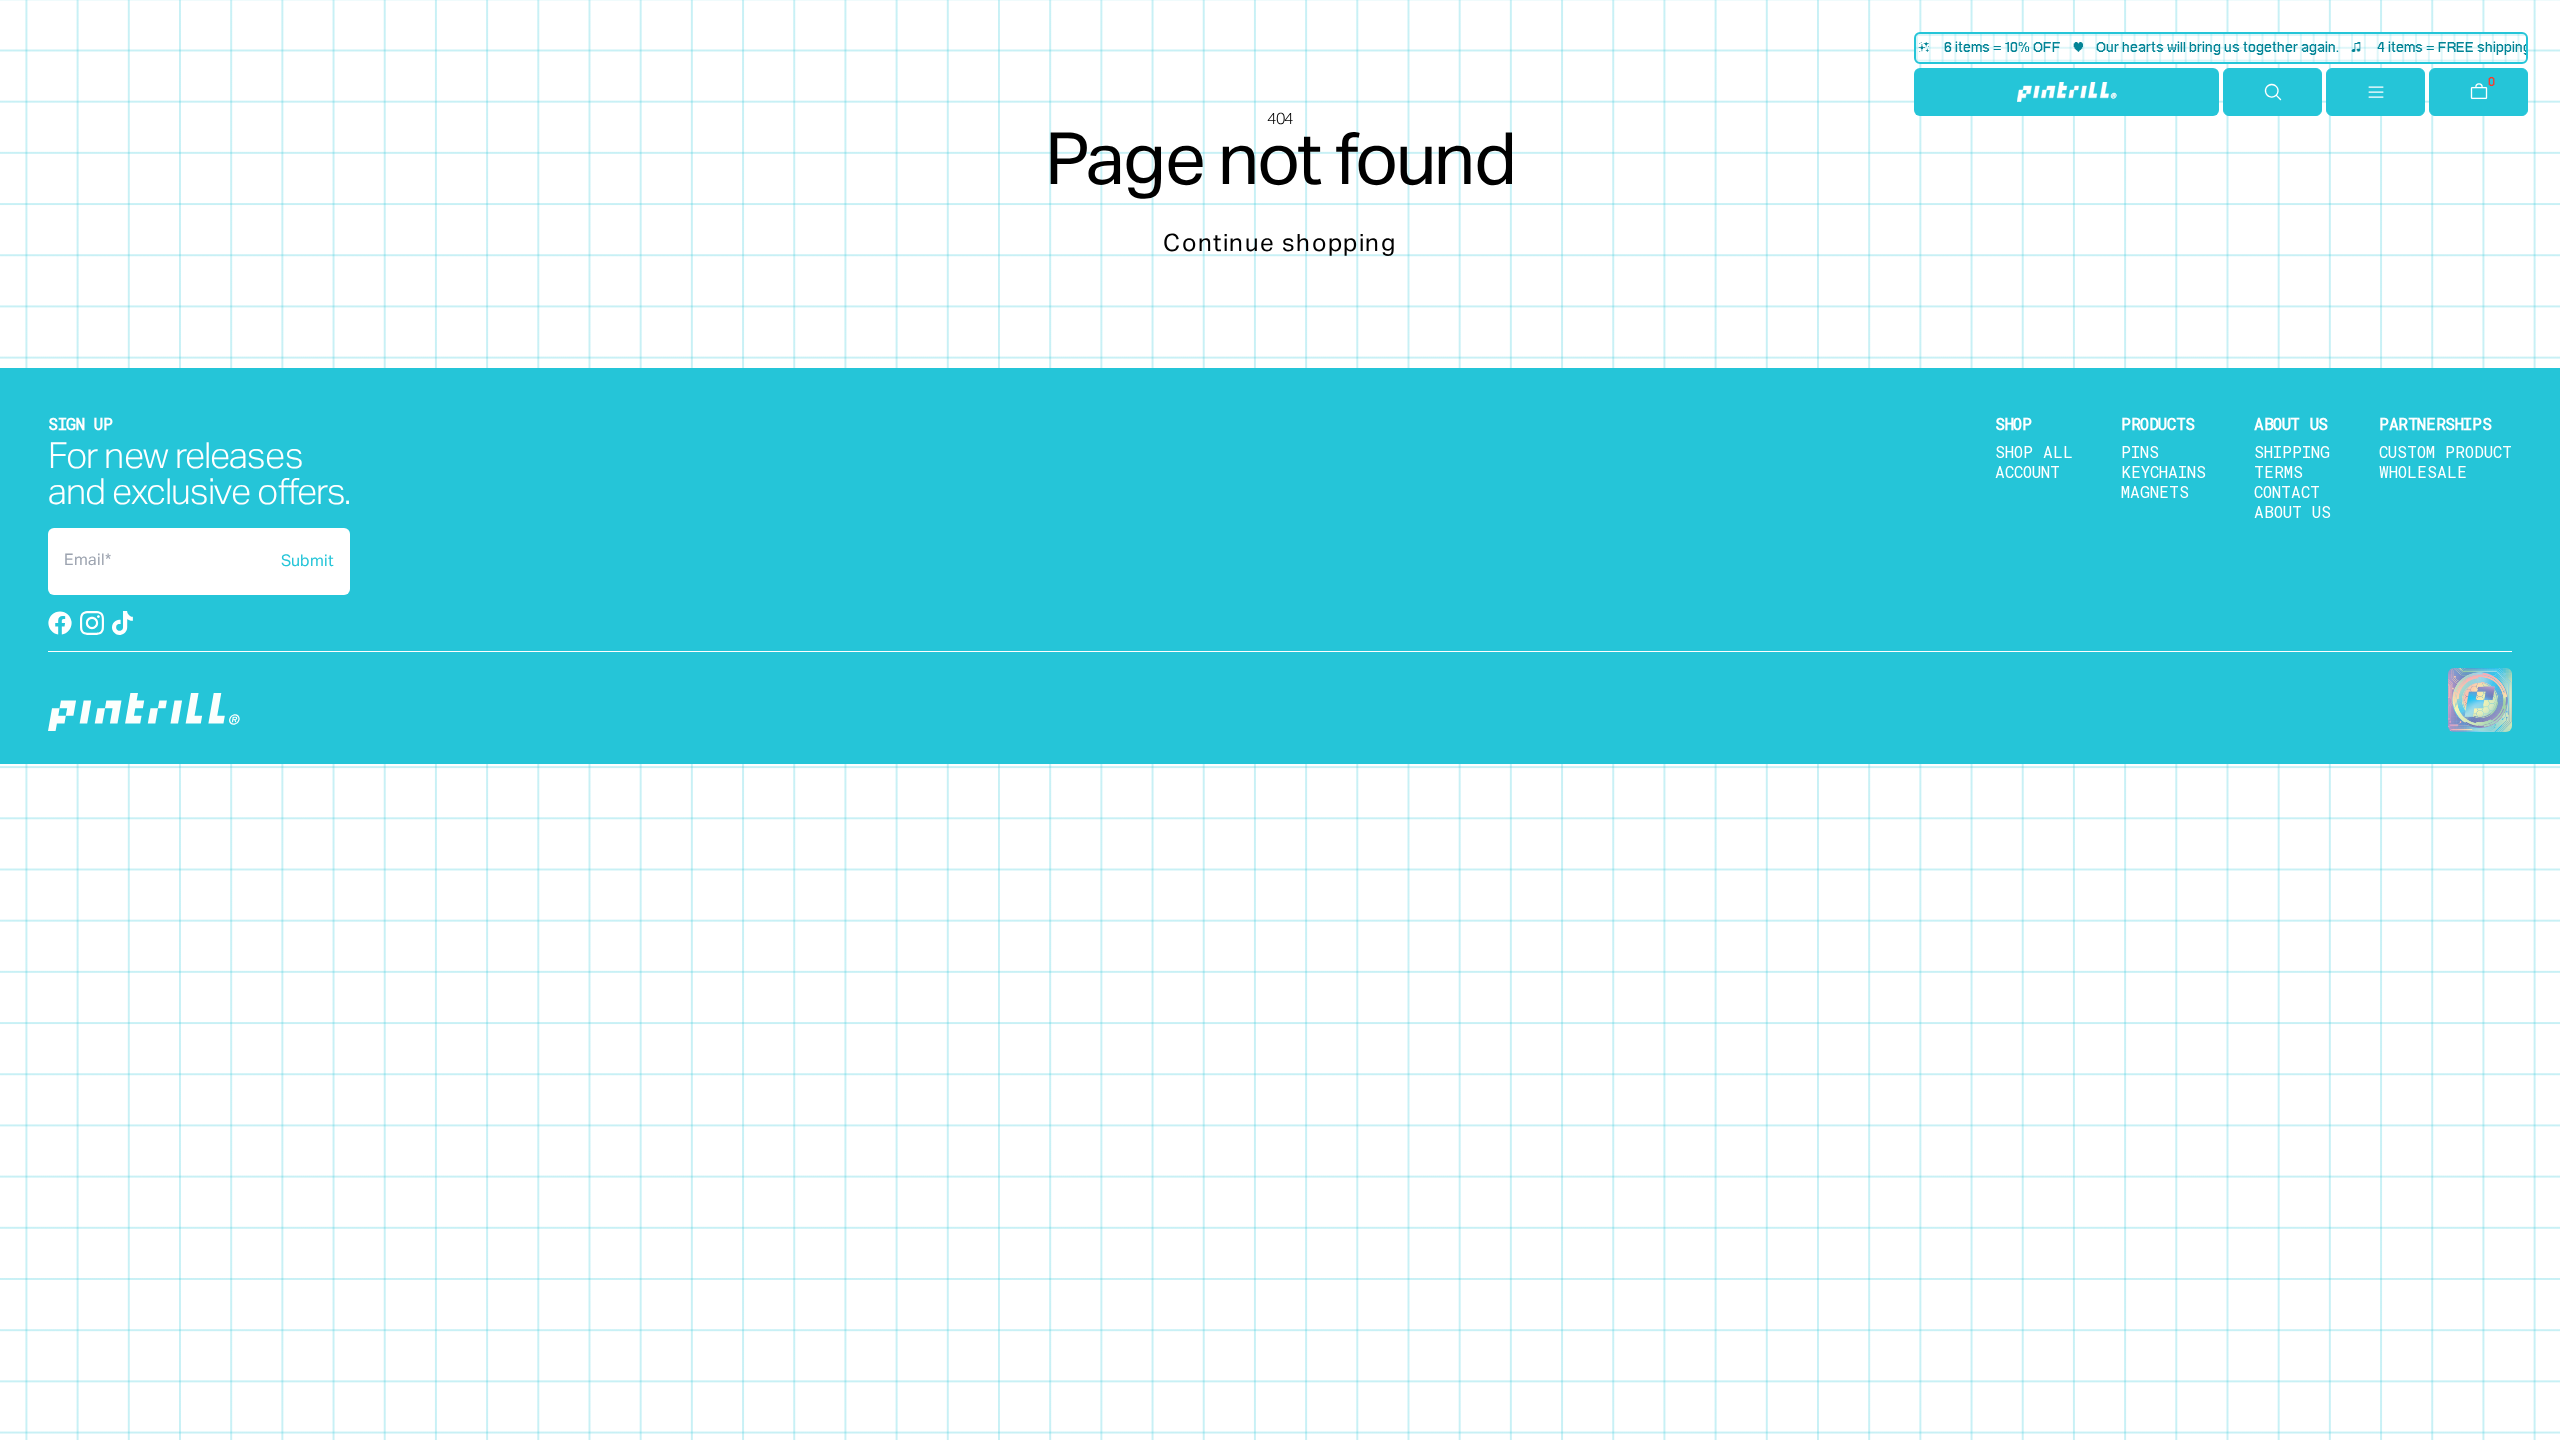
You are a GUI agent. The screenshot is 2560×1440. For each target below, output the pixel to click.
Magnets (2155, 491)
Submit (307, 562)
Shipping (2292, 451)
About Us (2292, 511)
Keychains (2163, 471)
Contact (2287, 491)
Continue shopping (1279, 244)
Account (2027, 471)
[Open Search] (2272, 92)
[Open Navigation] (2375, 92)
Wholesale (2423, 471)
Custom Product (2445, 451)
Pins (2140, 451)
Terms (2278, 471)
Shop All (2034, 451)
